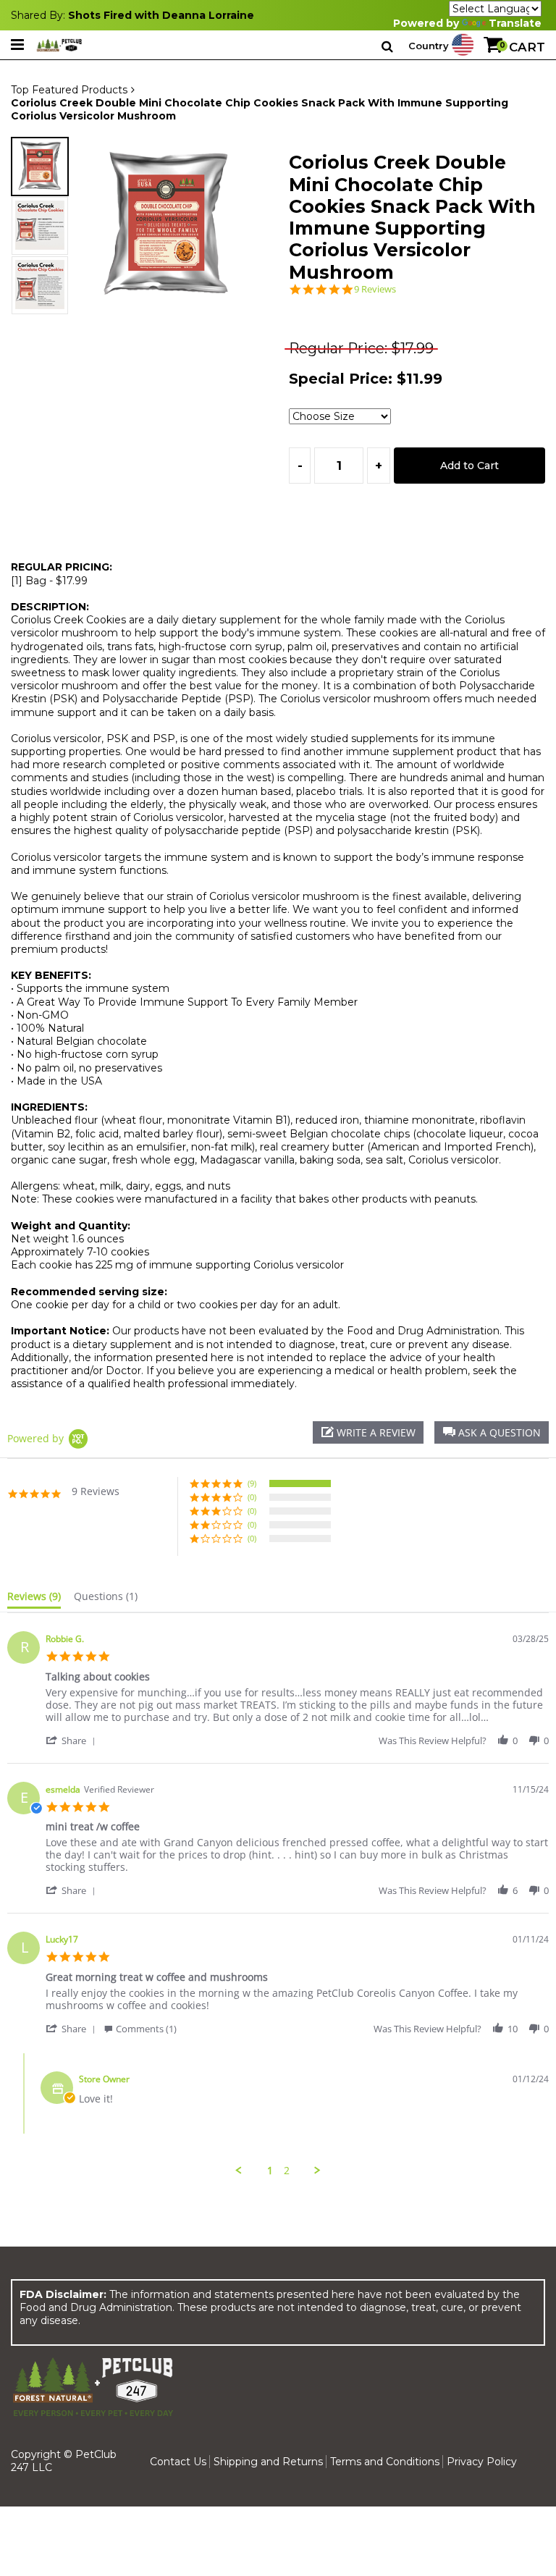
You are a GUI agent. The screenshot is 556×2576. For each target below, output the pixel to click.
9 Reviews (375, 289)
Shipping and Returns (268, 2462)
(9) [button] (252, 1483)
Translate (515, 23)
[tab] (34, 1599)
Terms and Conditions (385, 2462)
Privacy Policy (482, 2462)
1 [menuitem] (270, 2171)
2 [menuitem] (287, 2171)
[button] (492, 1432)
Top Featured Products (69, 90)
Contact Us (178, 2462)
